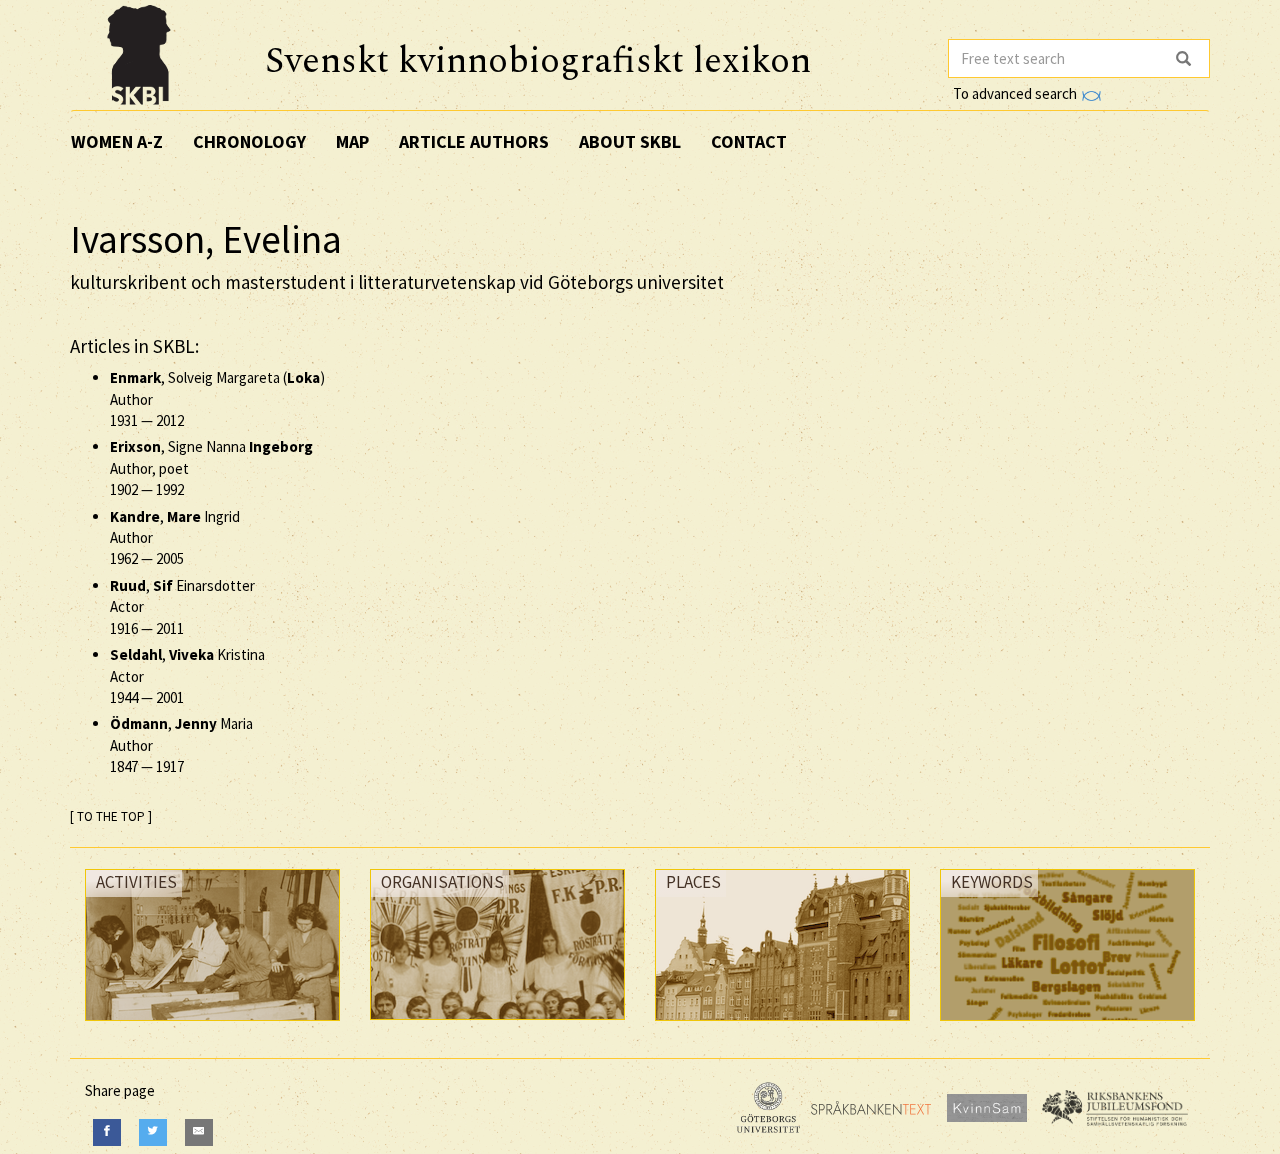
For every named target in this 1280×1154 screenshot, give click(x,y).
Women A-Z (117, 141)
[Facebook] (107, 1132)
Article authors (474, 141)
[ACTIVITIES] (212, 1025)
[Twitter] (153, 1132)
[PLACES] (782, 1025)
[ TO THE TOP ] (111, 816)
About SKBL (630, 141)
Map (352, 141)
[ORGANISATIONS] (497, 1024)
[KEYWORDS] (1067, 1025)
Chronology (249, 141)
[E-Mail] (199, 1132)
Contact (749, 141)
